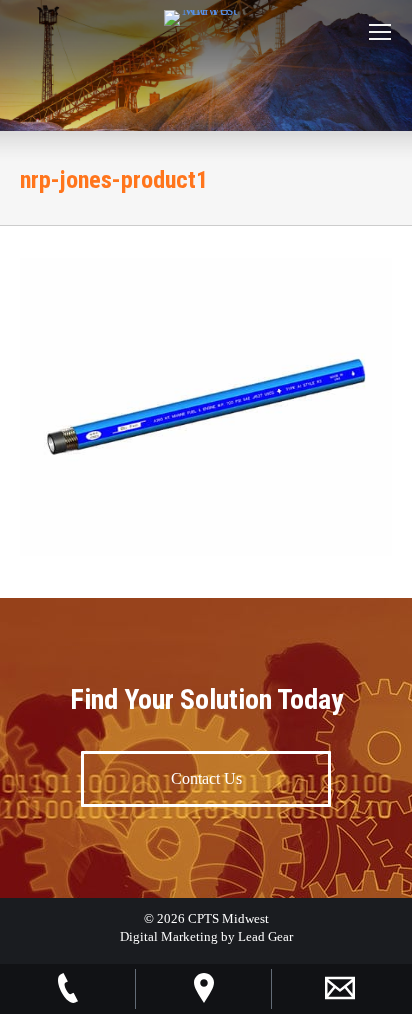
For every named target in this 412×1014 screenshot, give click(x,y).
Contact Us (206, 778)
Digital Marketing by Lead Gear (206, 936)
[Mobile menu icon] (380, 32)
